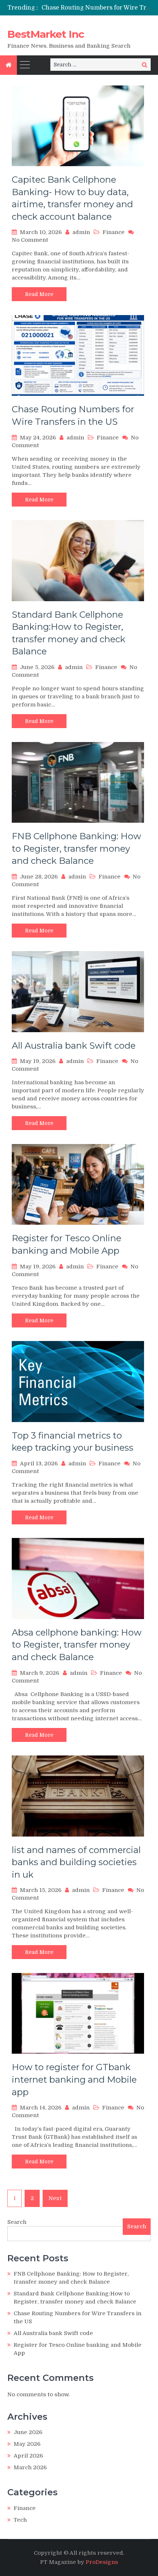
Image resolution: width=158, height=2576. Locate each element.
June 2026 (28, 2432)
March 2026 (30, 2467)
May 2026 (27, 2444)
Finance (114, 232)
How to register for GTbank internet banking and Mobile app (74, 2079)
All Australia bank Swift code (74, 1046)
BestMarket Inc (46, 34)
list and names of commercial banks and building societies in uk (76, 1862)
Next (55, 2198)
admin (81, 232)
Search (17, 2222)
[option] (96, 8)
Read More (39, 294)
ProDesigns (102, 2562)
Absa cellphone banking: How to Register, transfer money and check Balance (77, 1645)
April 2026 (28, 2456)
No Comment (30, 240)
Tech (20, 2520)
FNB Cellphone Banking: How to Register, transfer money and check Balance (76, 848)
